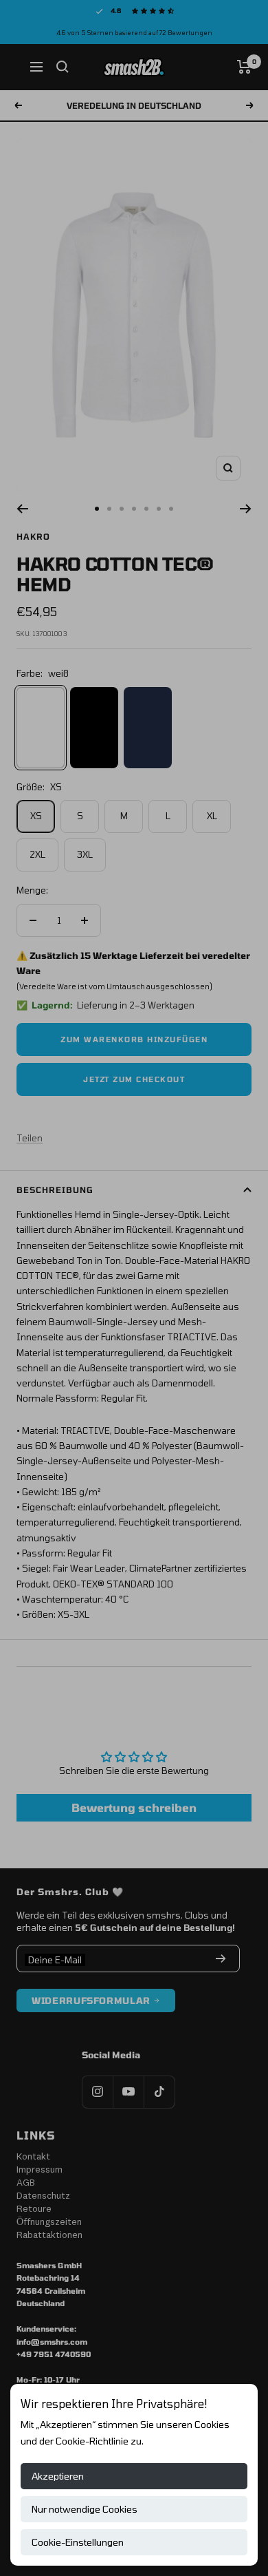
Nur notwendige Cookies (85, 2509)
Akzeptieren (58, 2476)
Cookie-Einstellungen (78, 2542)
